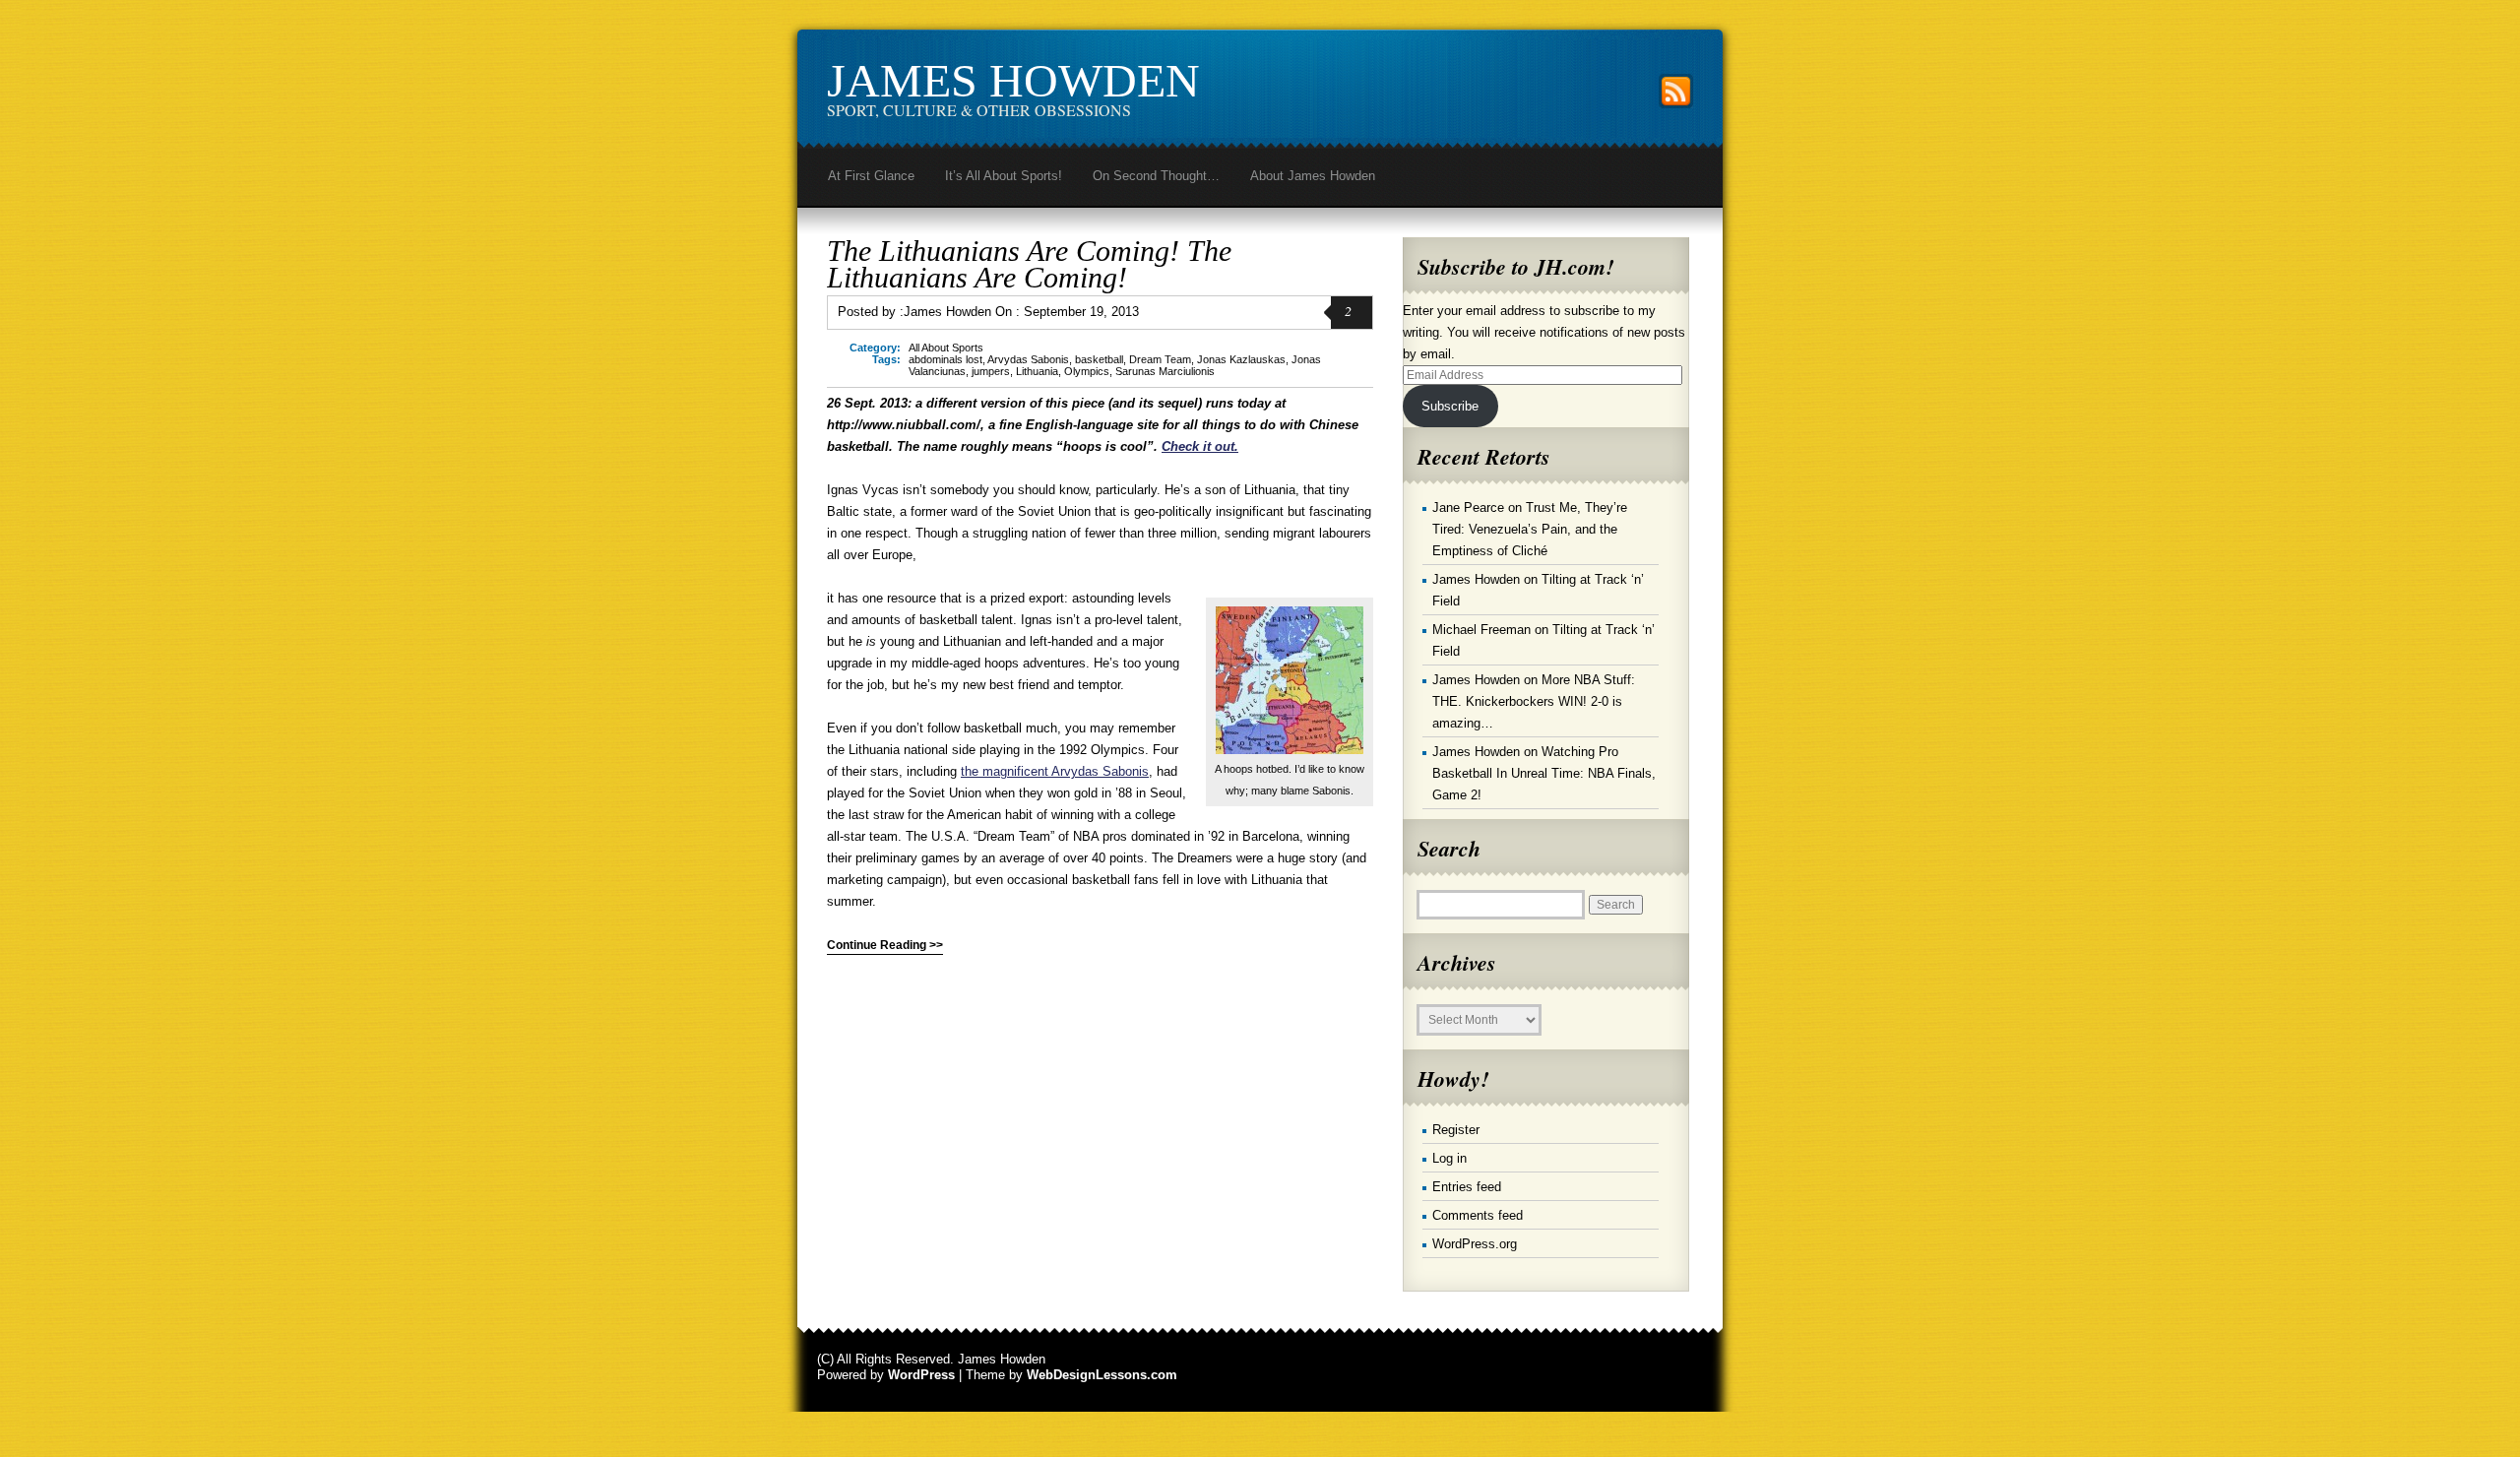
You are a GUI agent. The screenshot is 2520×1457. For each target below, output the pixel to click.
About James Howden (1313, 176)
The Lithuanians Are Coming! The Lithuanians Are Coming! (1029, 264)
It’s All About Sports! (1004, 176)
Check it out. (1200, 446)
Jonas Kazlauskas (1241, 359)
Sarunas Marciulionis (1165, 371)
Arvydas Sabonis (1028, 359)
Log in (1449, 1158)
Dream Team (1160, 359)
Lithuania (1037, 371)
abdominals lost (945, 359)
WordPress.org (1475, 1244)
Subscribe (1450, 406)
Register (1456, 1130)
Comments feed (1478, 1215)
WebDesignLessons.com (1102, 1375)
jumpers (991, 371)
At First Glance (871, 176)
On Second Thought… (1156, 176)
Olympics (1087, 371)
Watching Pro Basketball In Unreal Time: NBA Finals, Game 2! (1544, 773)
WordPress (921, 1375)
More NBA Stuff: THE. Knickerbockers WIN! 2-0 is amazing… (1534, 701)
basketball (1099, 359)
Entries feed (1467, 1187)
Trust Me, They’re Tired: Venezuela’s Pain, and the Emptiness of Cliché (1530, 529)
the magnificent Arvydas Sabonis (1055, 771)
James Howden (1013, 80)
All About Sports (946, 348)
